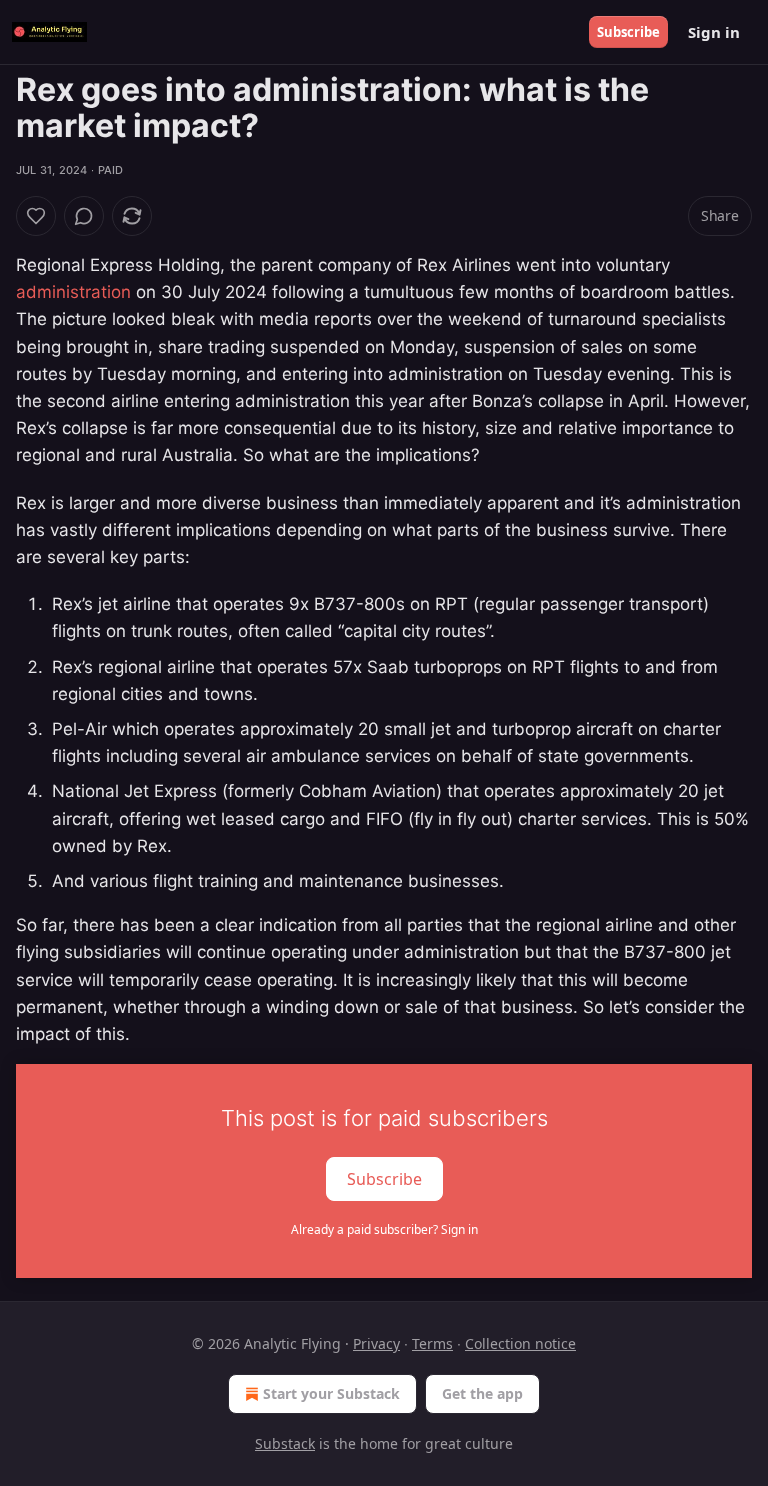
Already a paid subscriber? (384, 1229)
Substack (285, 1443)
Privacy (376, 1343)
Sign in (714, 32)
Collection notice (520, 1343)
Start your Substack (331, 1393)
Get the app (482, 1393)
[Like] (36, 216)
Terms (432, 1343)
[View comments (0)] (84, 216)
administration (73, 292)
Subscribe (628, 32)
